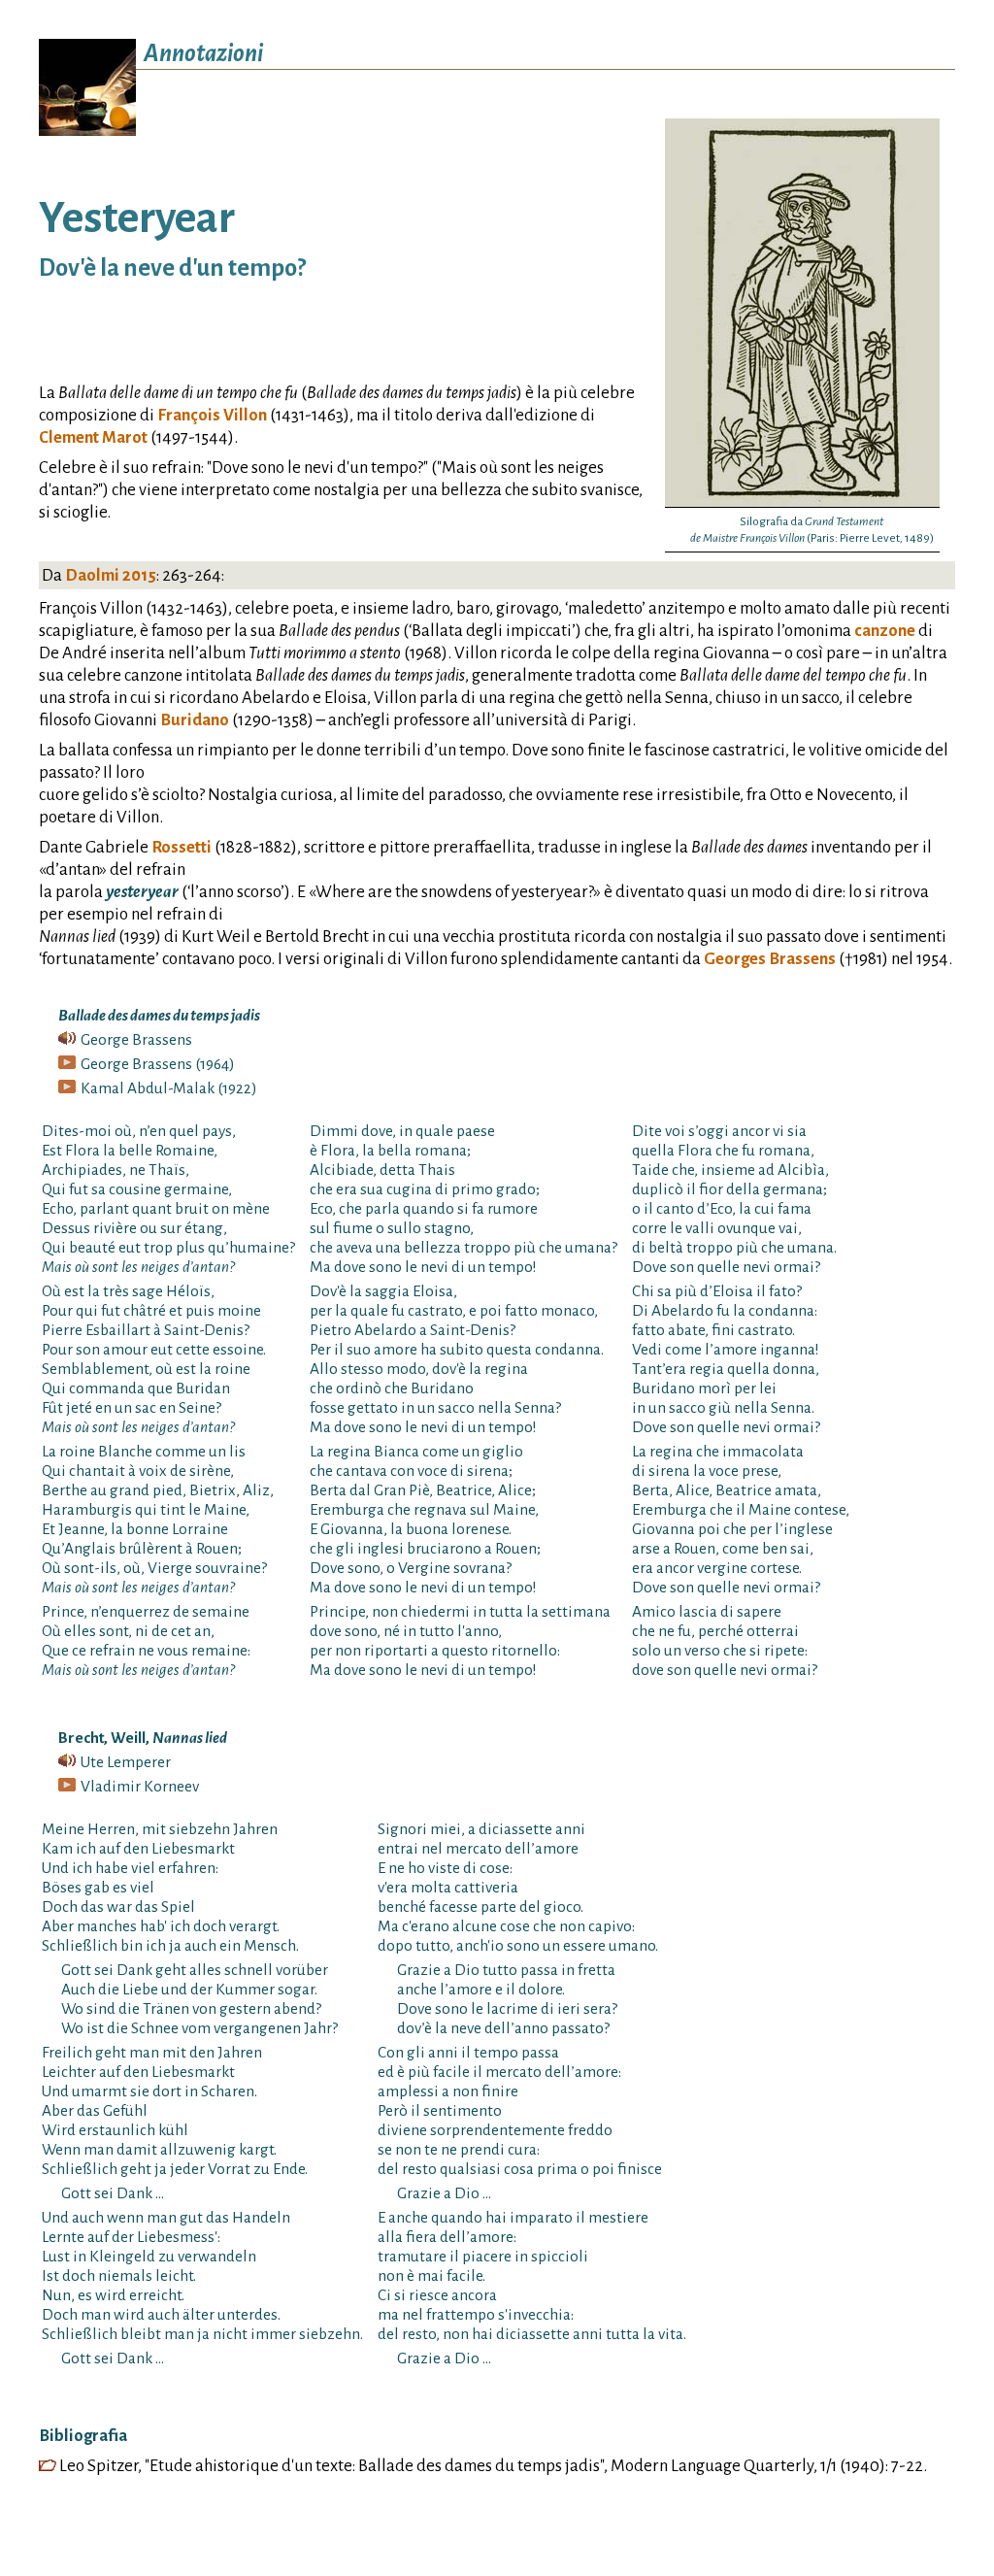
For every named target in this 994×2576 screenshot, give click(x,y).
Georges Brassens (770, 959)
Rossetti (182, 847)
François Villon (212, 415)
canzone (885, 631)
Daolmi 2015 (111, 575)
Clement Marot (93, 437)
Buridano (195, 720)
